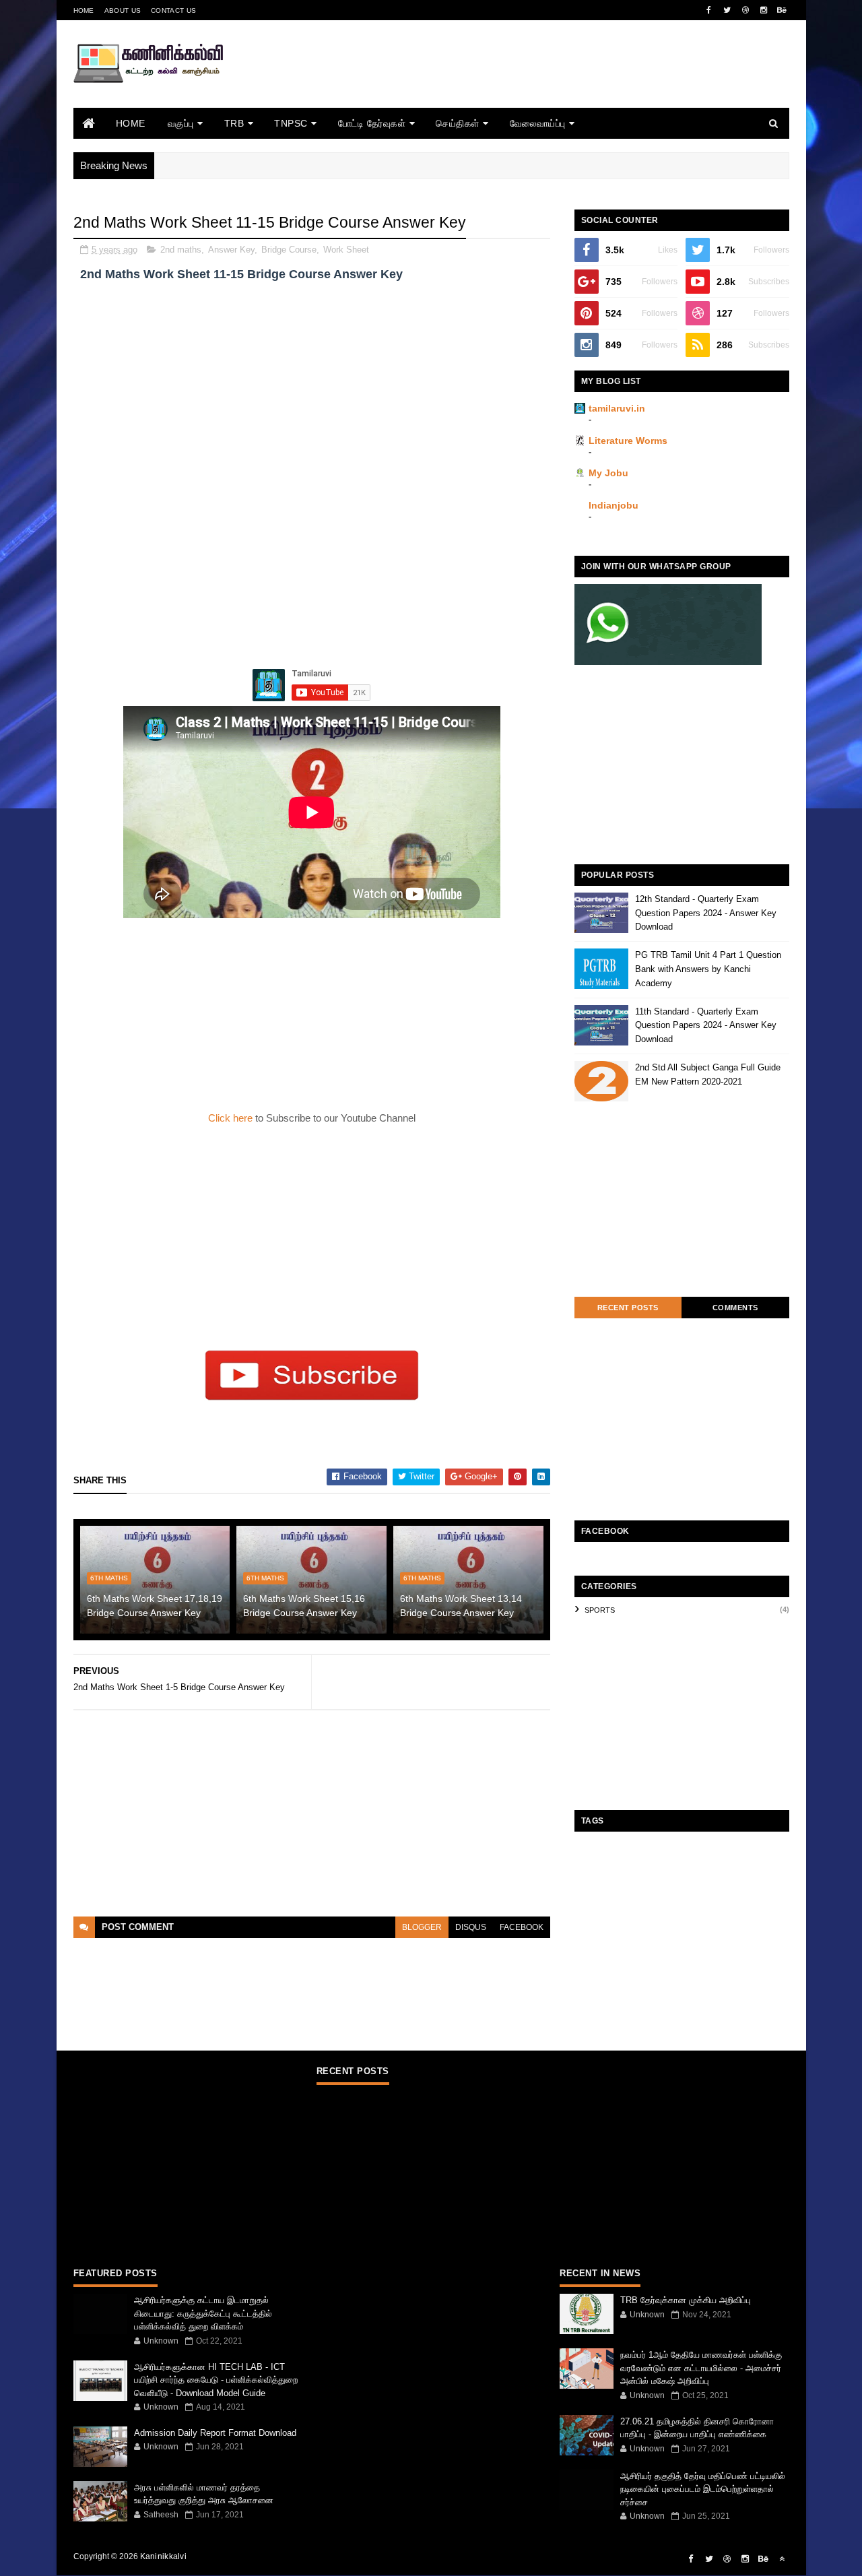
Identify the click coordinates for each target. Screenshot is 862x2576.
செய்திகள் (458, 123)
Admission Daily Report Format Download (215, 2433)
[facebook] (709, 10)
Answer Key (231, 250)
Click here (232, 1118)
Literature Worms (628, 441)
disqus (471, 1927)
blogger (422, 1927)
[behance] (782, 10)
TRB (234, 123)
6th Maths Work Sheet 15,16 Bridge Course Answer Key (304, 1606)
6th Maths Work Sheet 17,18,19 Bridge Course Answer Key (155, 1606)
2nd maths (181, 250)
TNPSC (291, 123)
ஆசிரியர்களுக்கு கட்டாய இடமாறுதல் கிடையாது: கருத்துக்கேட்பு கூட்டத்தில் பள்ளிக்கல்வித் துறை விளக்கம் (203, 2313)
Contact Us (173, 10)
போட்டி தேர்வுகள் (372, 123)
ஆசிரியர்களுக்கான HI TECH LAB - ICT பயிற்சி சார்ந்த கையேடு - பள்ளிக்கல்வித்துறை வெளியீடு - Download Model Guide (216, 2380)
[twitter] (727, 10)
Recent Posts (628, 1308)
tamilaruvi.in (617, 408)
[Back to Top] (782, 2559)
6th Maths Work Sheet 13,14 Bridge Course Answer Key (461, 1606)
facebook (522, 1927)
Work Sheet (346, 250)
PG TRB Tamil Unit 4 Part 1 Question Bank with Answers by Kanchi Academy (708, 969)
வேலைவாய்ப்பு (538, 123)
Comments (735, 1308)
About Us (123, 10)
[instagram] (764, 10)
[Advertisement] (544, 83)
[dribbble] (745, 10)
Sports (600, 1610)
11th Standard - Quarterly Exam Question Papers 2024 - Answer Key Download (706, 1026)
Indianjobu (614, 505)
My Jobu (608, 473)
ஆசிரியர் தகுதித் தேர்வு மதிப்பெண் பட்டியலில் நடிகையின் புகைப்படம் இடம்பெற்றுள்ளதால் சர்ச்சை (703, 2489)
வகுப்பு (181, 123)
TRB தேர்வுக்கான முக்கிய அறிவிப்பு (686, 2300)
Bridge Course (289, 250)
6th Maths (109, 1578)
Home (84, 10)
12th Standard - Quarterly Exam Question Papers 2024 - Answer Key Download (706, 913)
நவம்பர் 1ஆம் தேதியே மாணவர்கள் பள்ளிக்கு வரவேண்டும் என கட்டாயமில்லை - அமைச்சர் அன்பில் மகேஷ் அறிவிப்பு (701, 2368)
